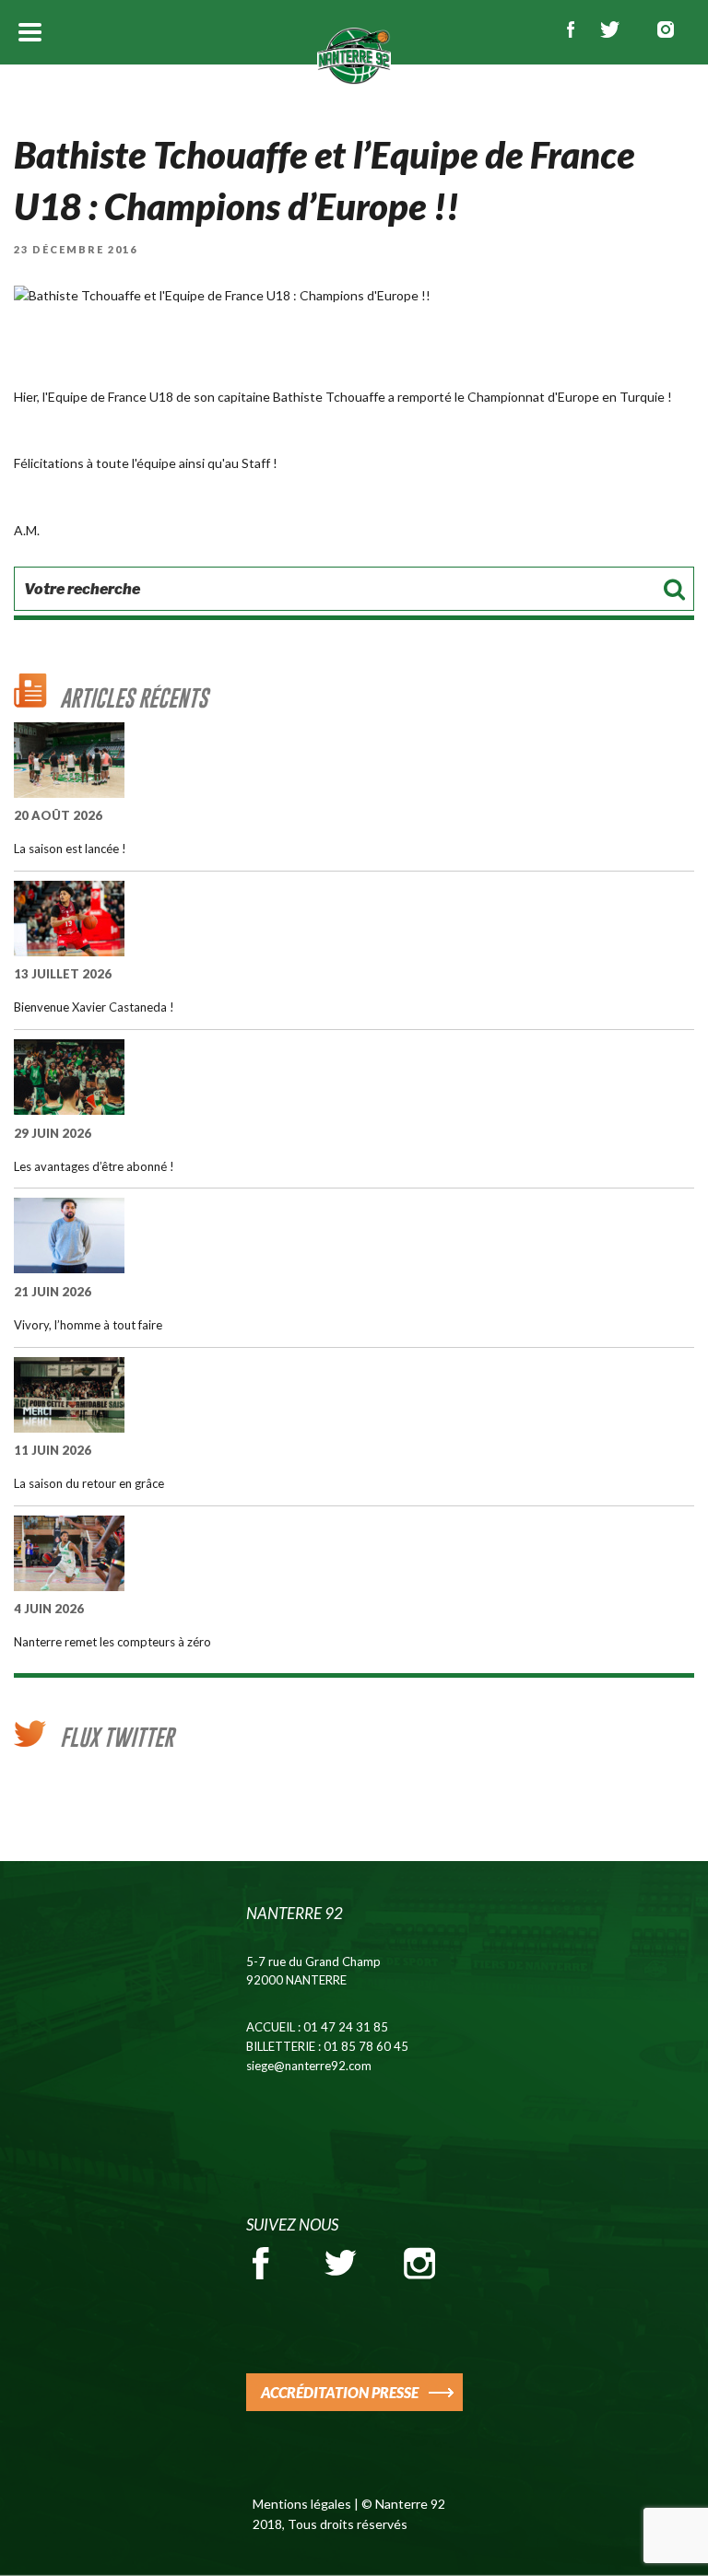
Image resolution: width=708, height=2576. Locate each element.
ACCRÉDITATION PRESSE (340, 2392)
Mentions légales (302, 2504)
